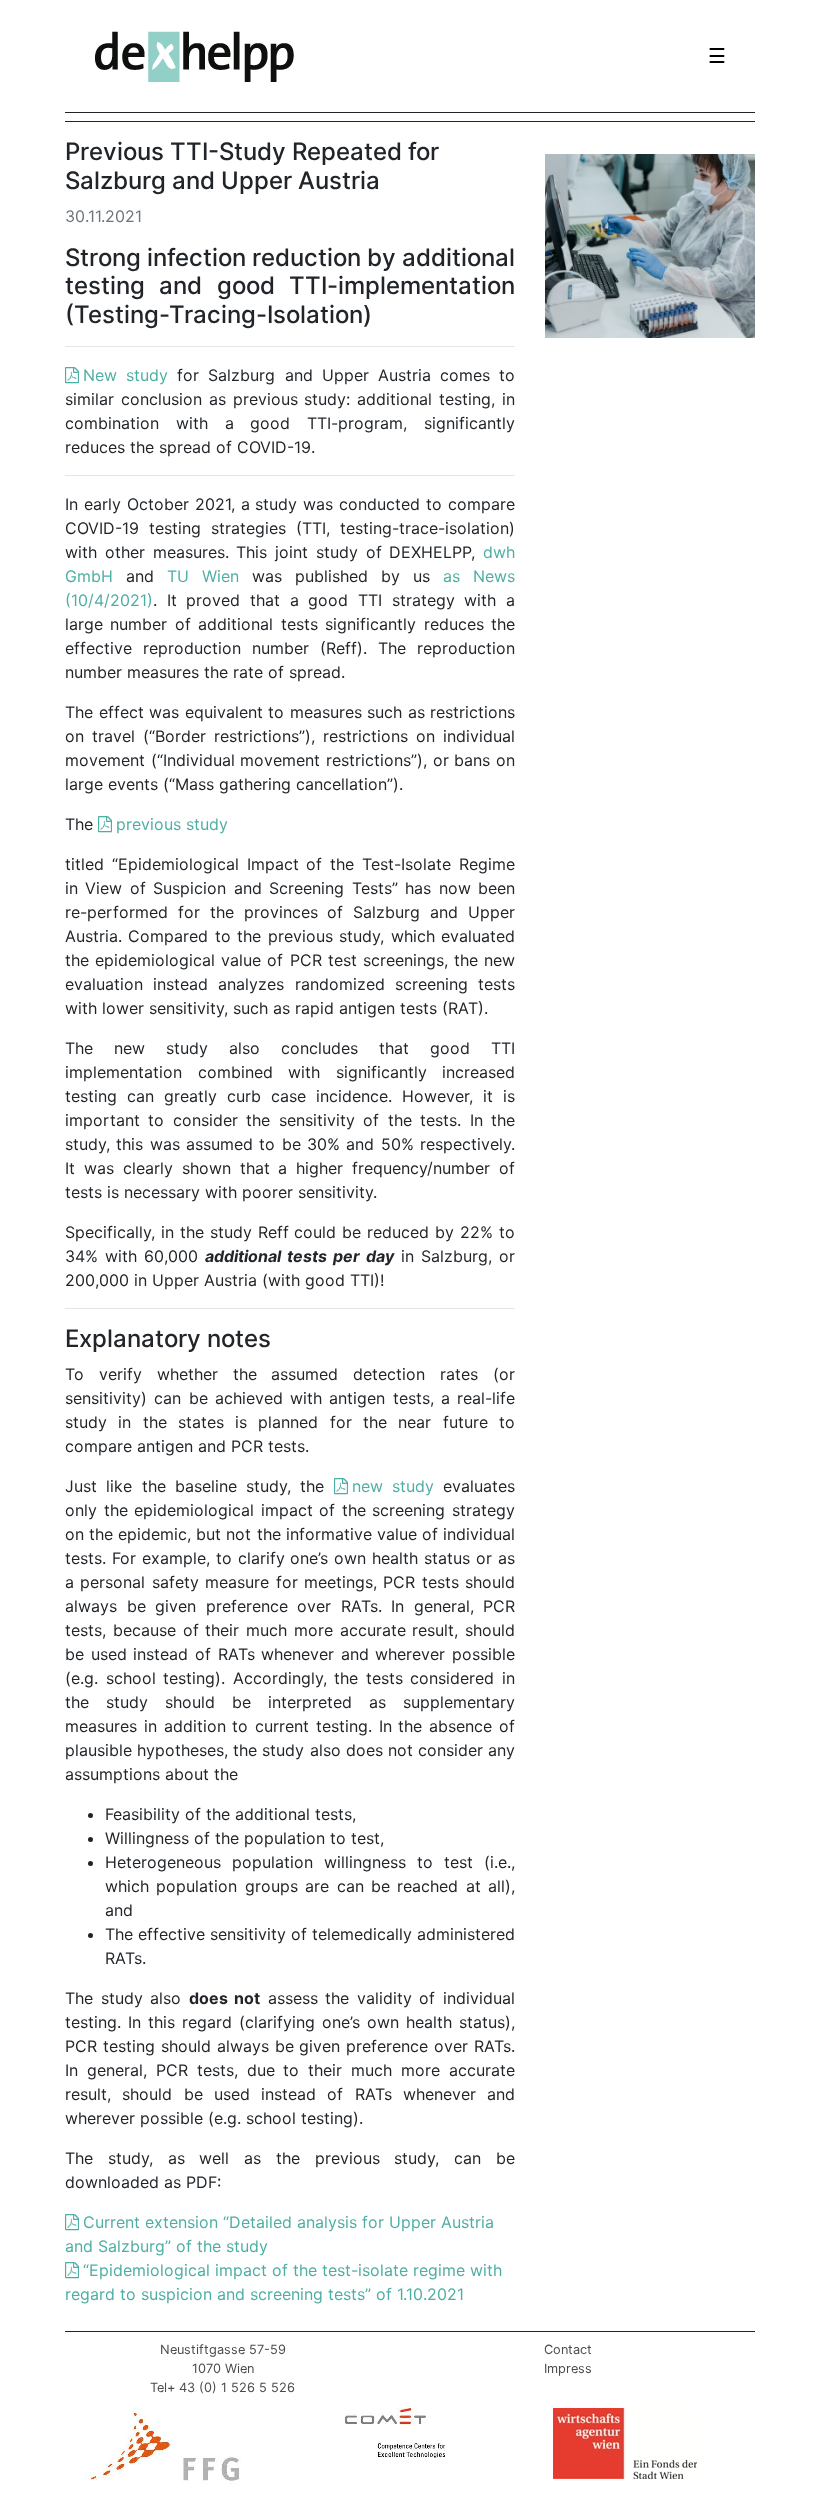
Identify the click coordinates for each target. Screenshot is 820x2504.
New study (125, 375)
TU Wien (203, 576)
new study (393, 1486)
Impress (568, 2368)
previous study (172, 824)
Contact (568, 2349)
